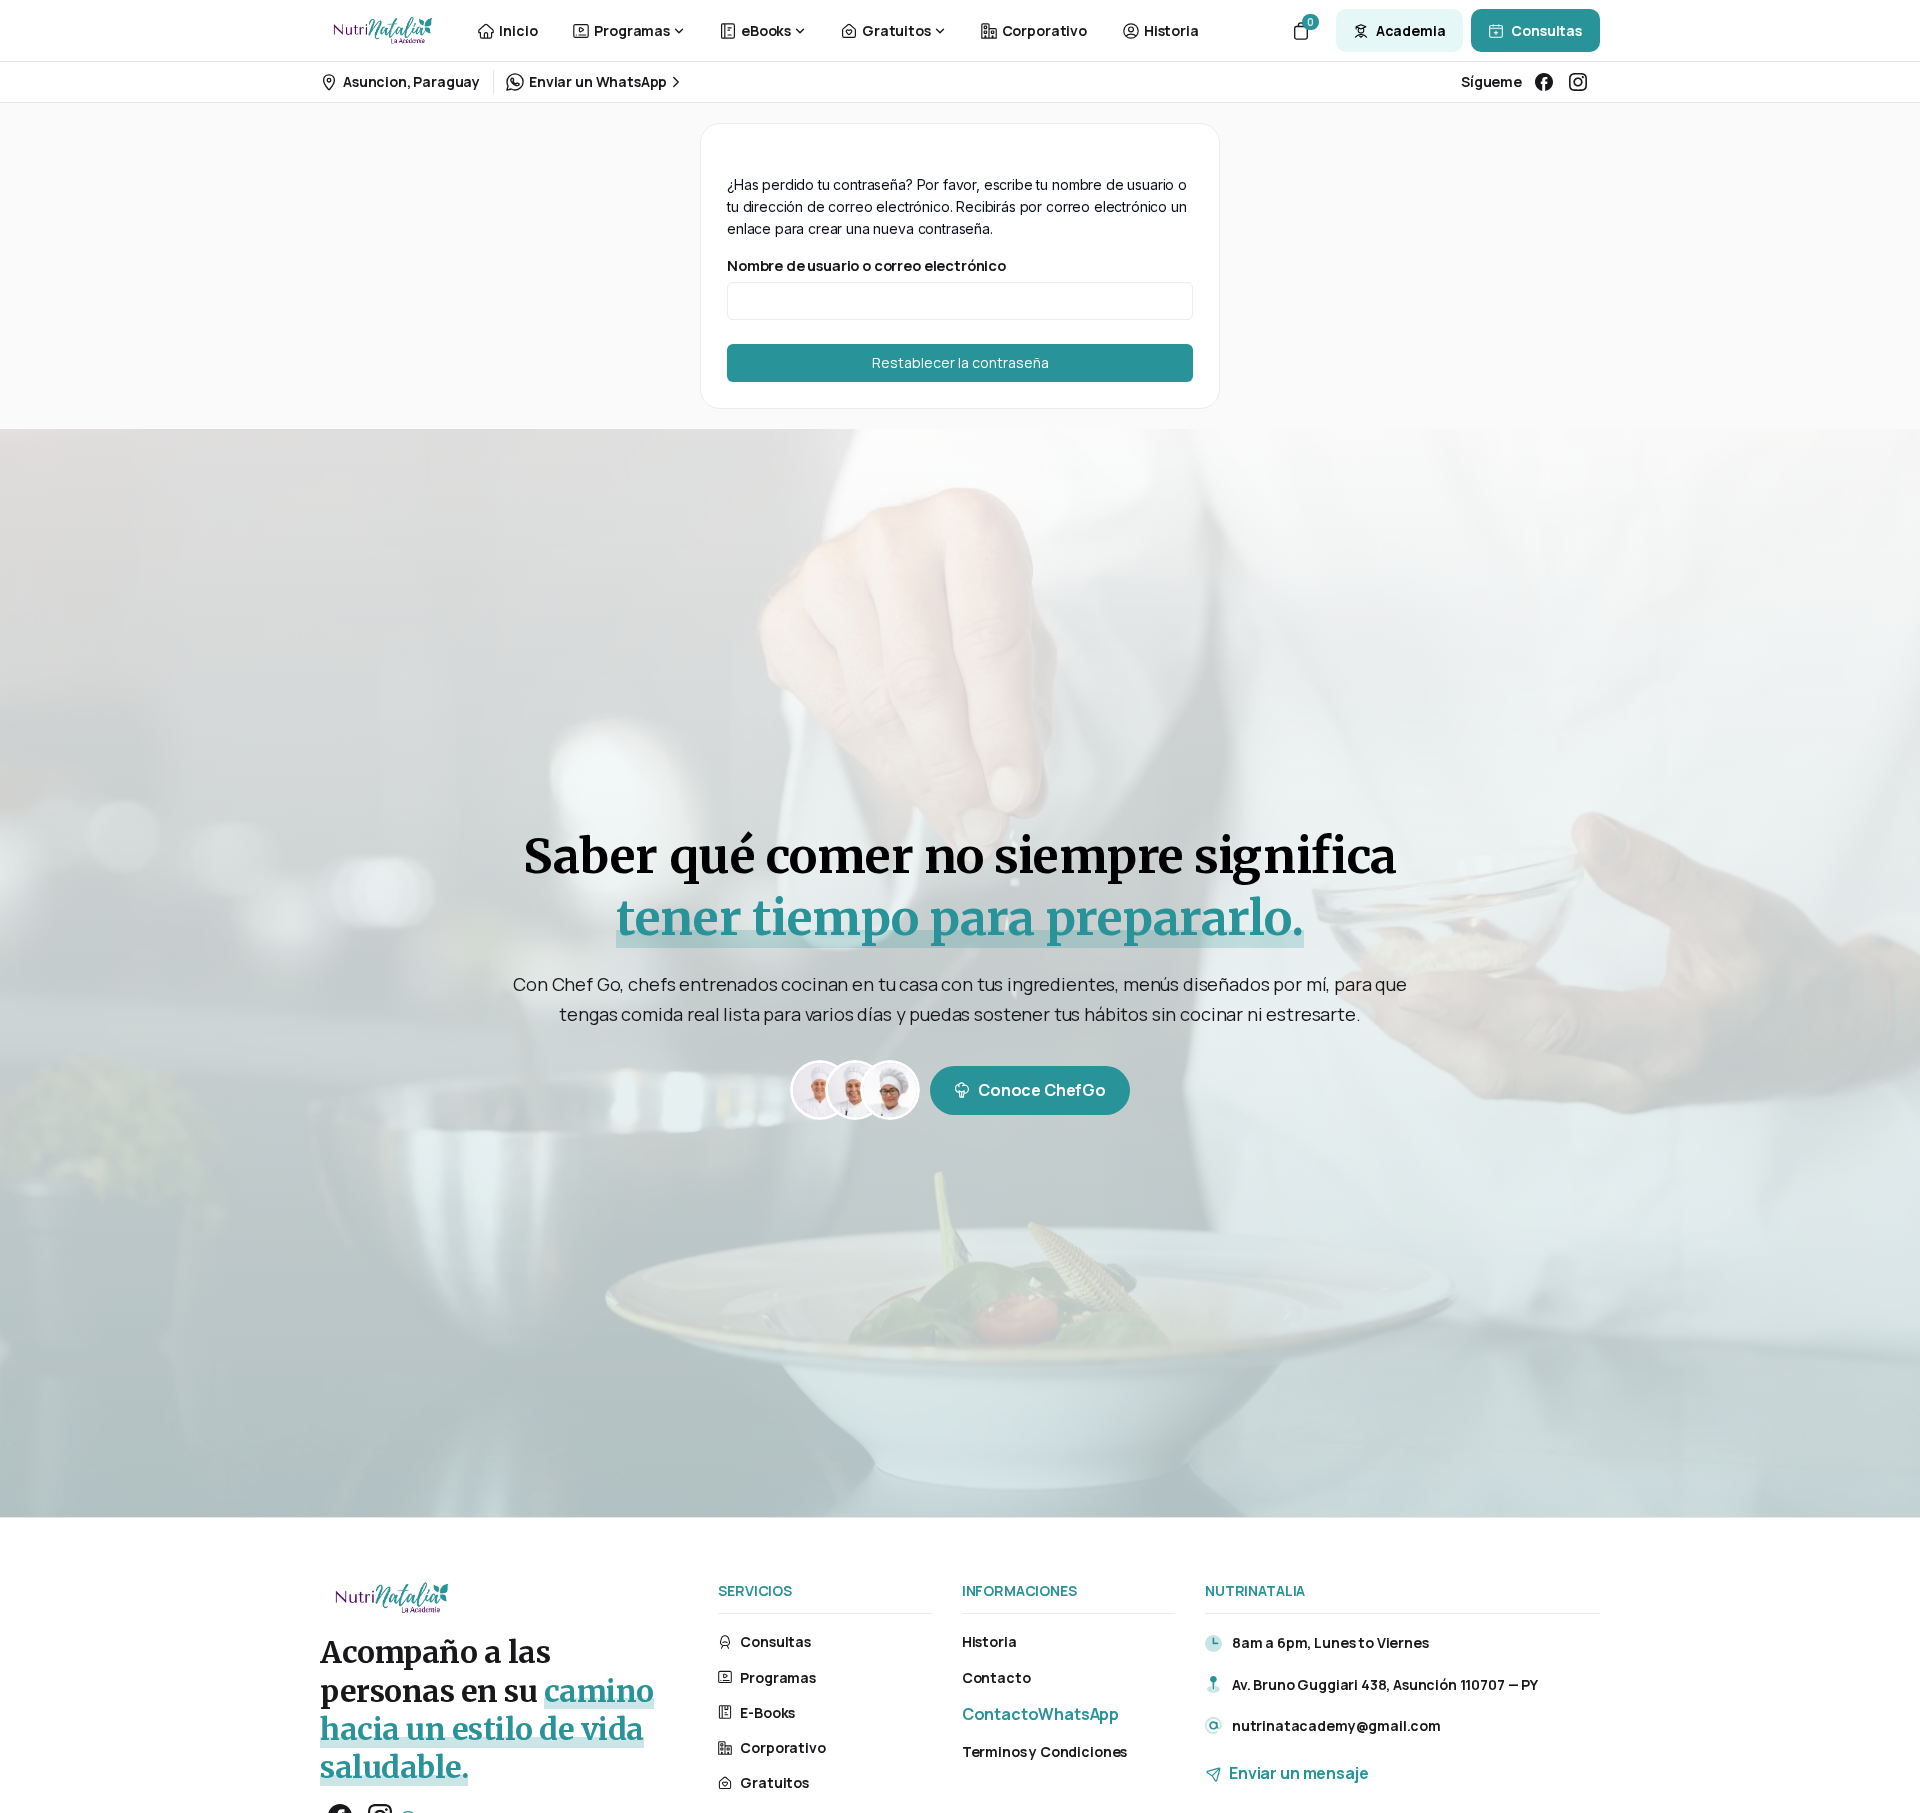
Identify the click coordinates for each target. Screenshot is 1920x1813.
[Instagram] (1578, 82)
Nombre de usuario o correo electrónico (866, 265)
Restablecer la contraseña (960, 362)
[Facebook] (1544, 82)
